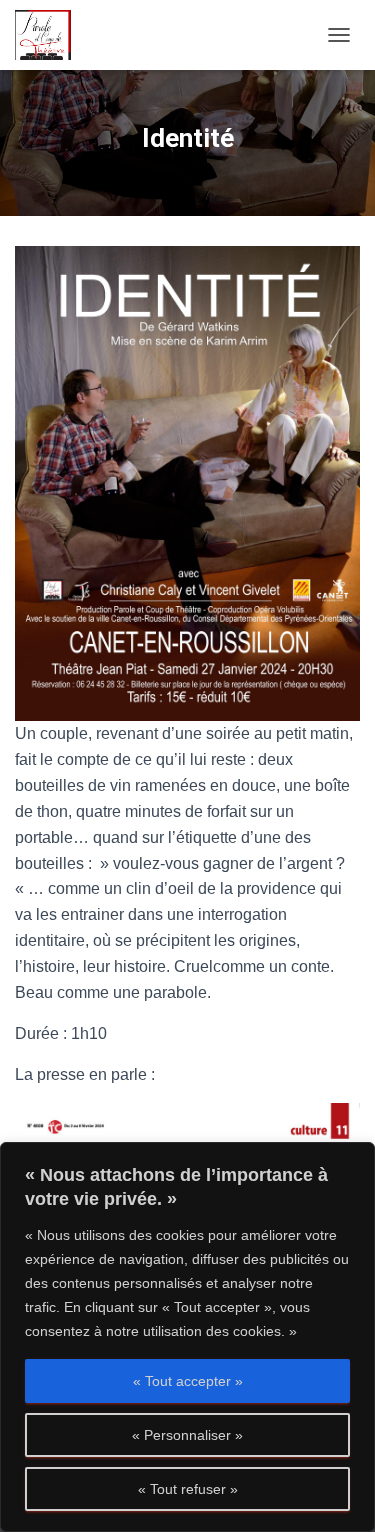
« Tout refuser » (188, 1489)
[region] (187, 1337)
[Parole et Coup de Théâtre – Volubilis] (50, 35)
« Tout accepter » (188, 1381)
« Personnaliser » (187, 1435)
